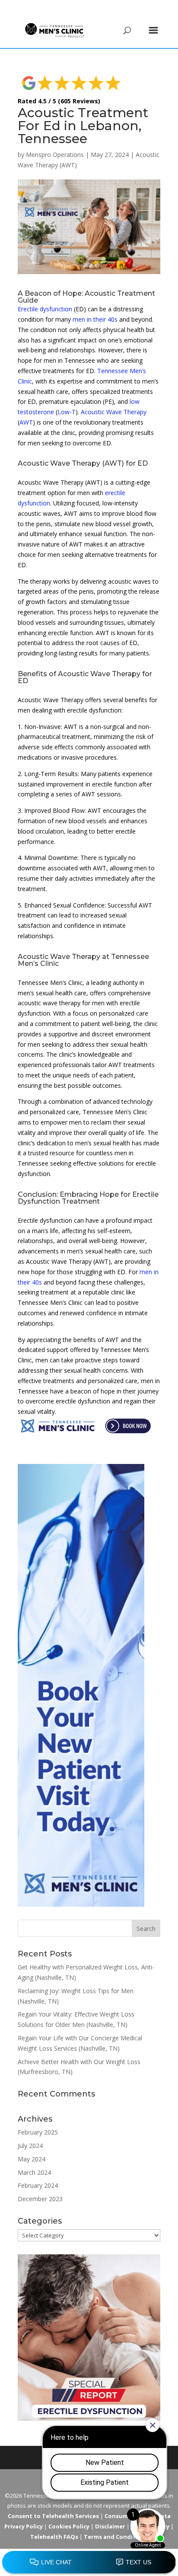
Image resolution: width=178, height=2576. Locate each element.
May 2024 (32, 2159)
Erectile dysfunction (45, 309)
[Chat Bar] (89, 2563)
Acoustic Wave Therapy (114, 412)
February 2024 (38, 2185)
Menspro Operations (55, 155)
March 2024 (34, 2172)
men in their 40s (95, 319)
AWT (26, 422)
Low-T (67, 412)
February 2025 (38, 2132)
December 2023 (40, 2199)
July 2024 (30, 2146)
